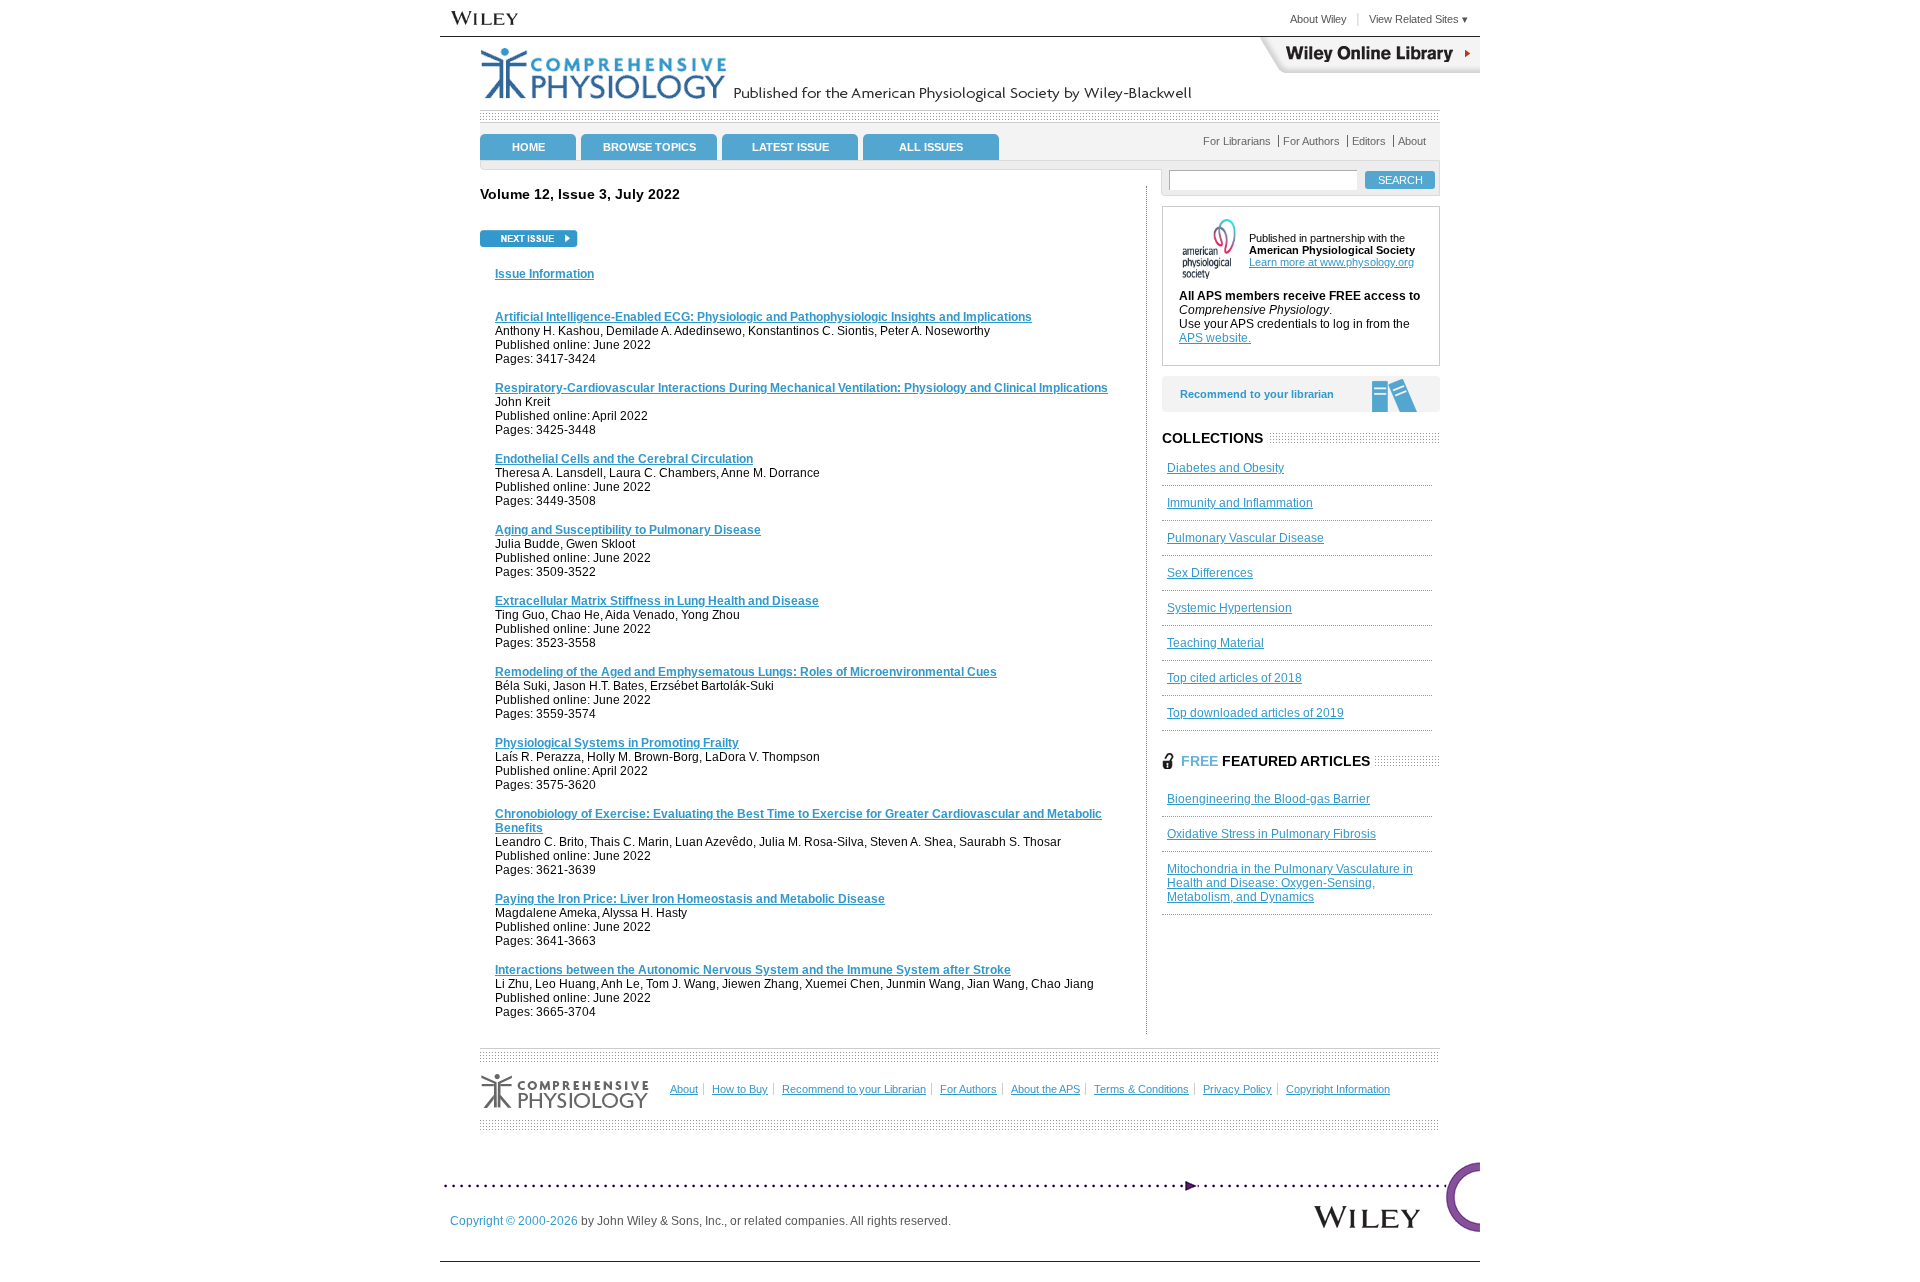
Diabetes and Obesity (1225, 468)
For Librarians (1237, 141)
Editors (1369, 141)
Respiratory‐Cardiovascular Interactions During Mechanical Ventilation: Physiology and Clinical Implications (801, 388)
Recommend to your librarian (1257, 394)
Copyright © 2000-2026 (515, 1221)
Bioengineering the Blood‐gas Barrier (1268, 799)
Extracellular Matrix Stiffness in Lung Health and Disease (657, 601)
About (1412, 141)
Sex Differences (1210, 573)
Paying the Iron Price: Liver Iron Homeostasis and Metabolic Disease (690, 899)
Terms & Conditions (1141, 1089)
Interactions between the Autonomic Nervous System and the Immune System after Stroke (753, 970)
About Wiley (1318, 19)
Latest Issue (790, 147)
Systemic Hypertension (1229, 608)
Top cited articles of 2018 (1234, 678)
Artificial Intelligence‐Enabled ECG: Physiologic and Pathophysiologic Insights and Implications (763, 317)
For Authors (1311, 141)
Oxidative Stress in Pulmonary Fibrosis (1271, 834)
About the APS (1045, 1089)
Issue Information (544, 274)
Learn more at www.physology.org (1331, 262)
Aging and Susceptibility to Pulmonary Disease (628, 530)
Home (528, 147)
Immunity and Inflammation (1240, 503)
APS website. (1215, 338)
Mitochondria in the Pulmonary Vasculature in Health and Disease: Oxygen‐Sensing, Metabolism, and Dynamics (1290, 883)
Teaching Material (1215, 643)
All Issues (931, 147)
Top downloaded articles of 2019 (1255, 713)
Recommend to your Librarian (854, 1089)
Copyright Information (1338, 1089)
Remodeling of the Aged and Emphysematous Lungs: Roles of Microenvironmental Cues (746, 672)
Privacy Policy (1237, 1089)
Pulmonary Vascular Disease (1245, 538)
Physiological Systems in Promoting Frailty (617, 743)
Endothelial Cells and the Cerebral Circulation (624, 459)
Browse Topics (649, 147)
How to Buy (740, 1089)
